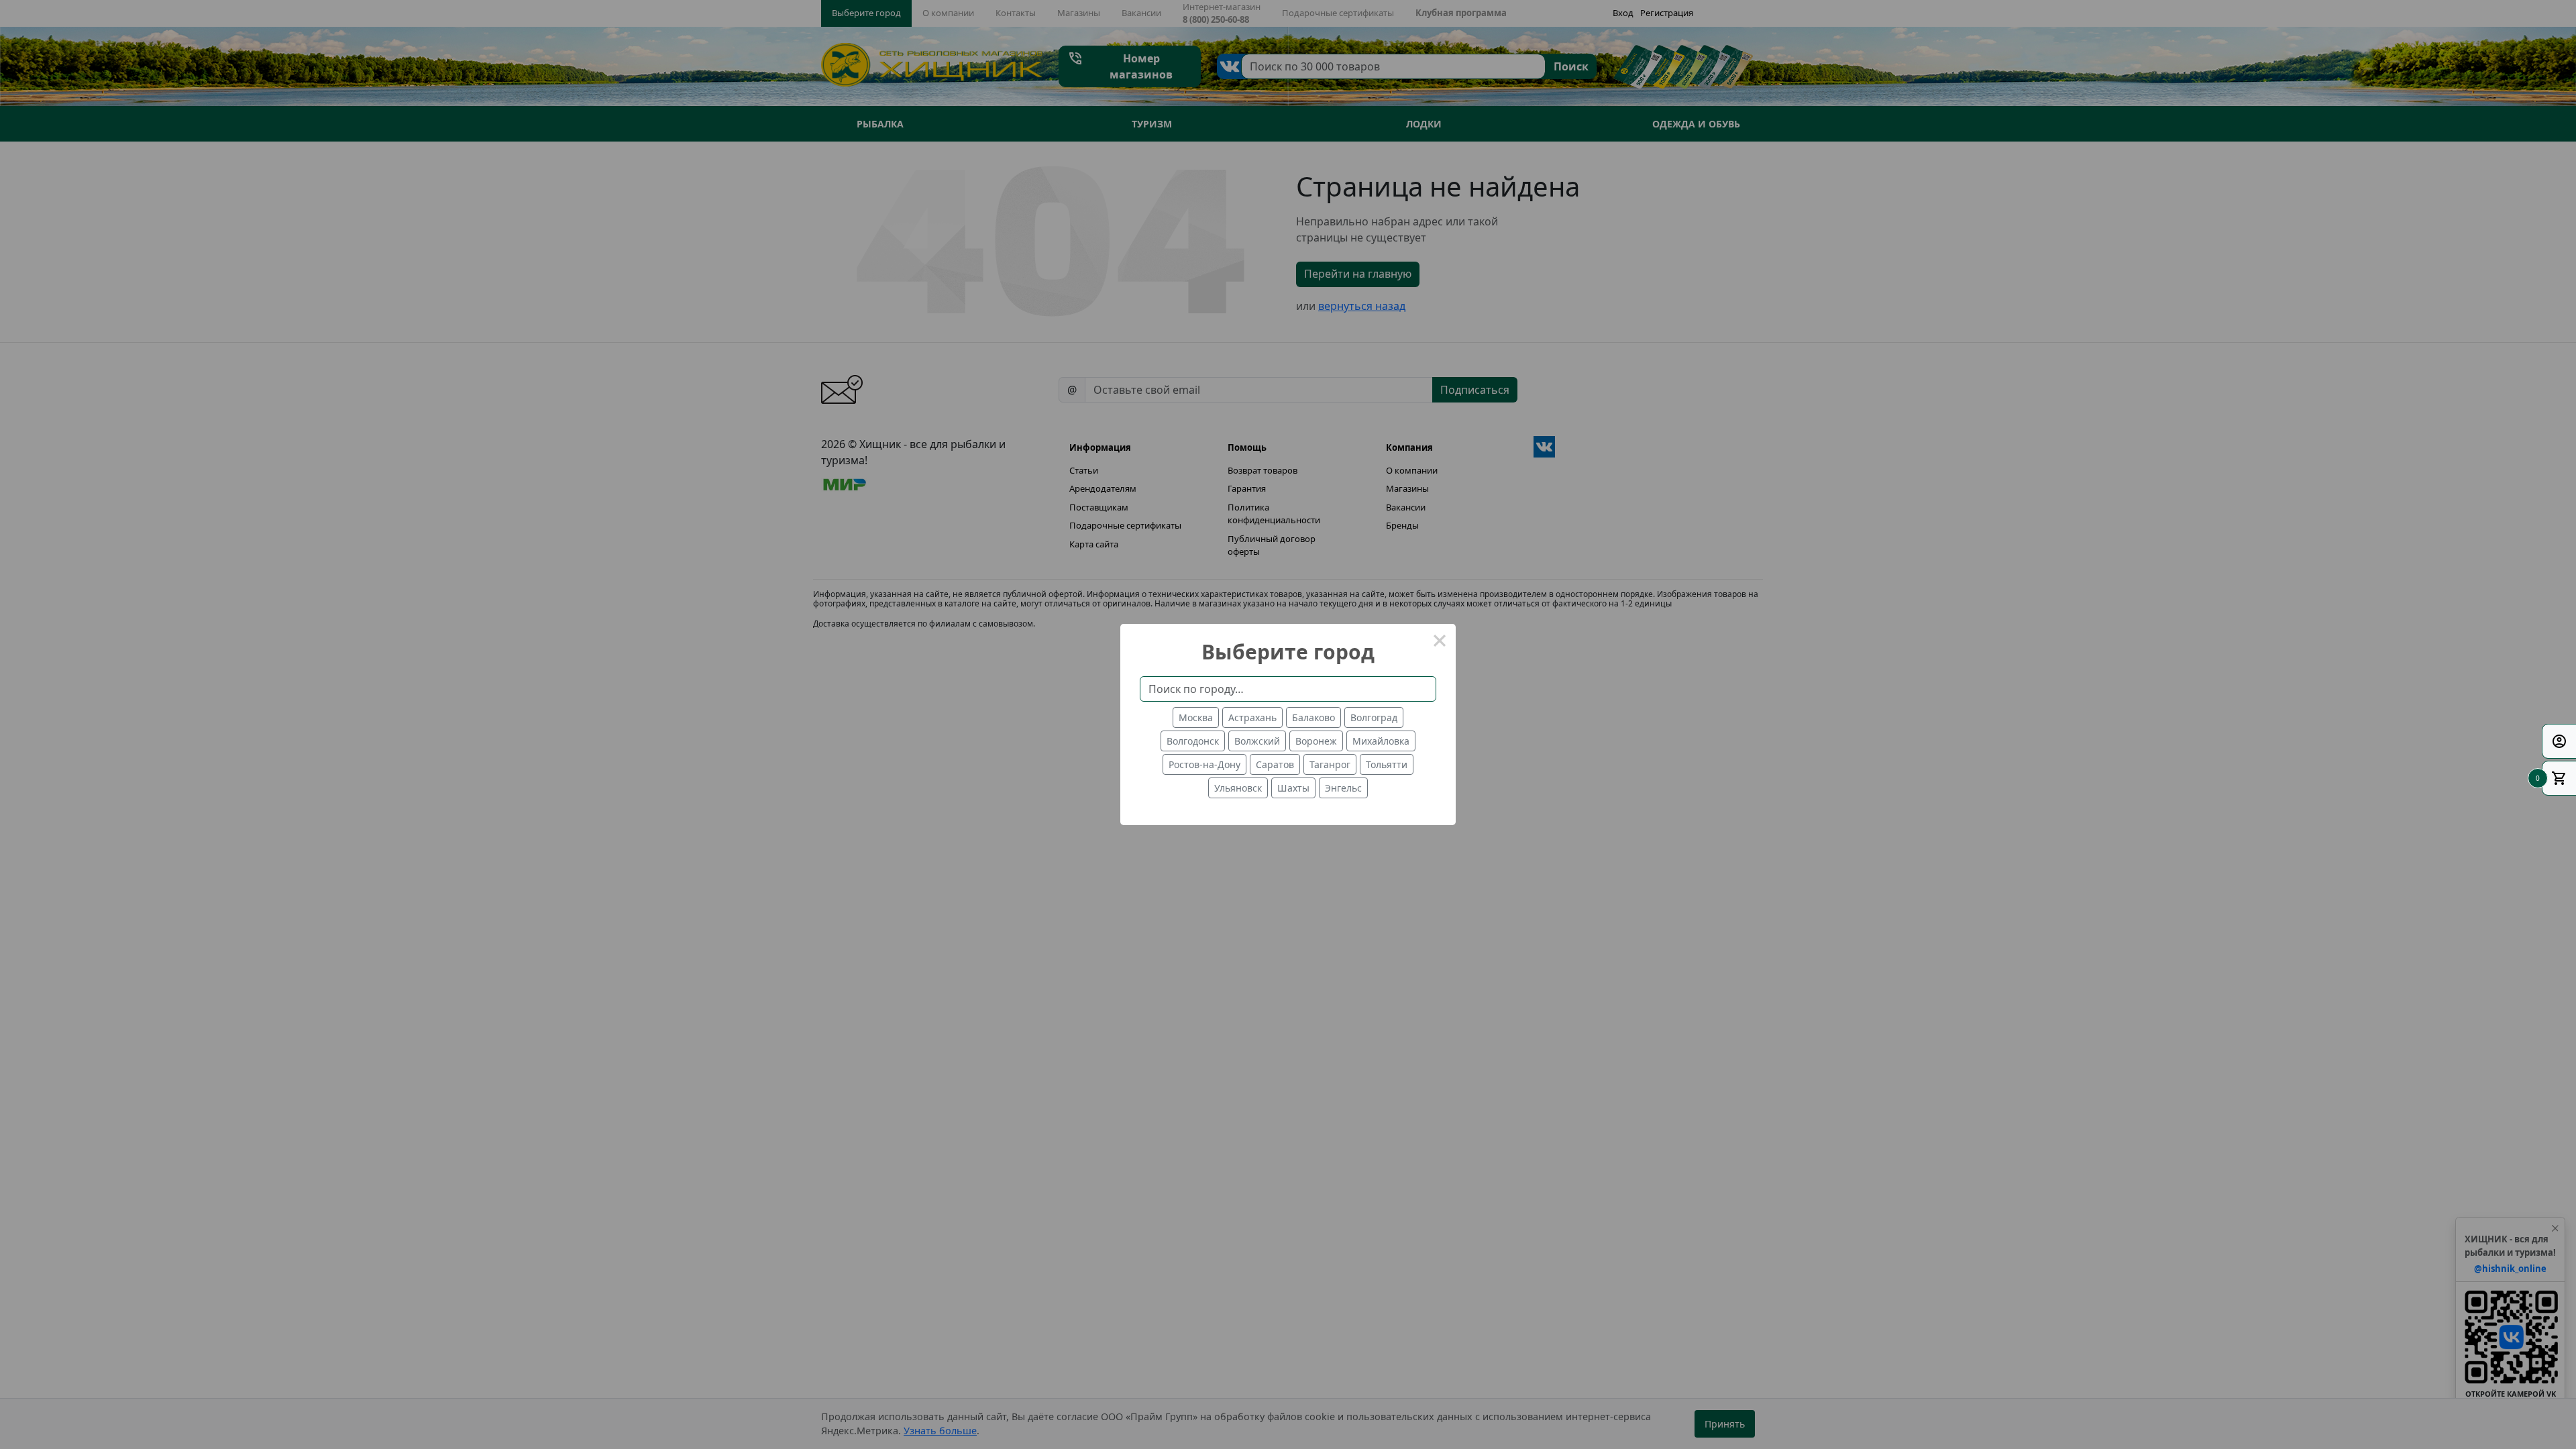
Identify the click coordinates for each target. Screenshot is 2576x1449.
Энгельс (1343, 788)
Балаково (1313, 717)
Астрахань (1252, 717)
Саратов (1275, 764)
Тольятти (1387, 764)
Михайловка (1381, 741)
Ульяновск (1238, 788)
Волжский (1257, 741)
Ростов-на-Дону (1204, 764)
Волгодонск (1193, 741)
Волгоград (1374, 717)
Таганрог (1330, 764)
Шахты (1293, 788)
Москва (1196, 717)
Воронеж (1316, 741)
